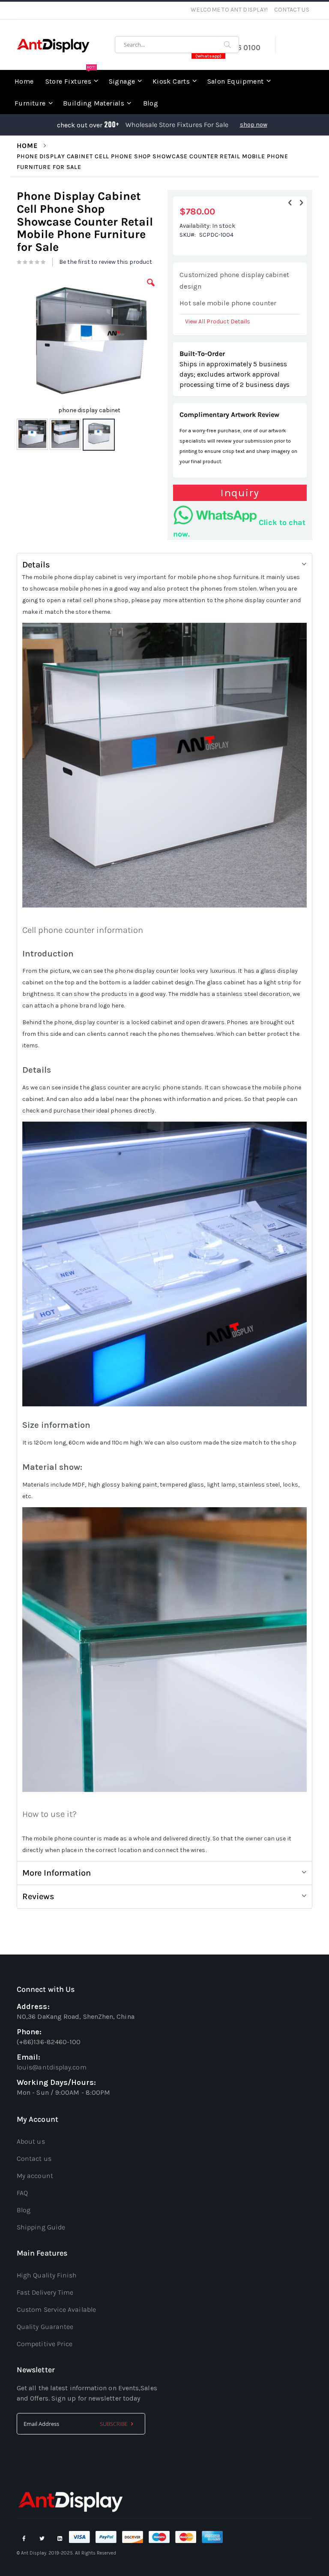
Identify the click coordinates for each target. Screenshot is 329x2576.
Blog (24, 2210)
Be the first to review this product (106, 262)
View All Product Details (218, 321)
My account (35, 2176)
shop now (254, 125)
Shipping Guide (41, 2227)
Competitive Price (45, 2344)
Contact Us (292, 10)
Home (27, 146)
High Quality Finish (47, 2275)
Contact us (34, 2158)
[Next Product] (301, 203)
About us (31, 2141)
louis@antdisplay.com (52, 2067)
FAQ (22, 2193)
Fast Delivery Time (45, 2292)
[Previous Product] (290, 203)
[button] (151, 289)
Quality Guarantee (45, 2327)
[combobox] (177, 45)
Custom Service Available (56, 2309)
